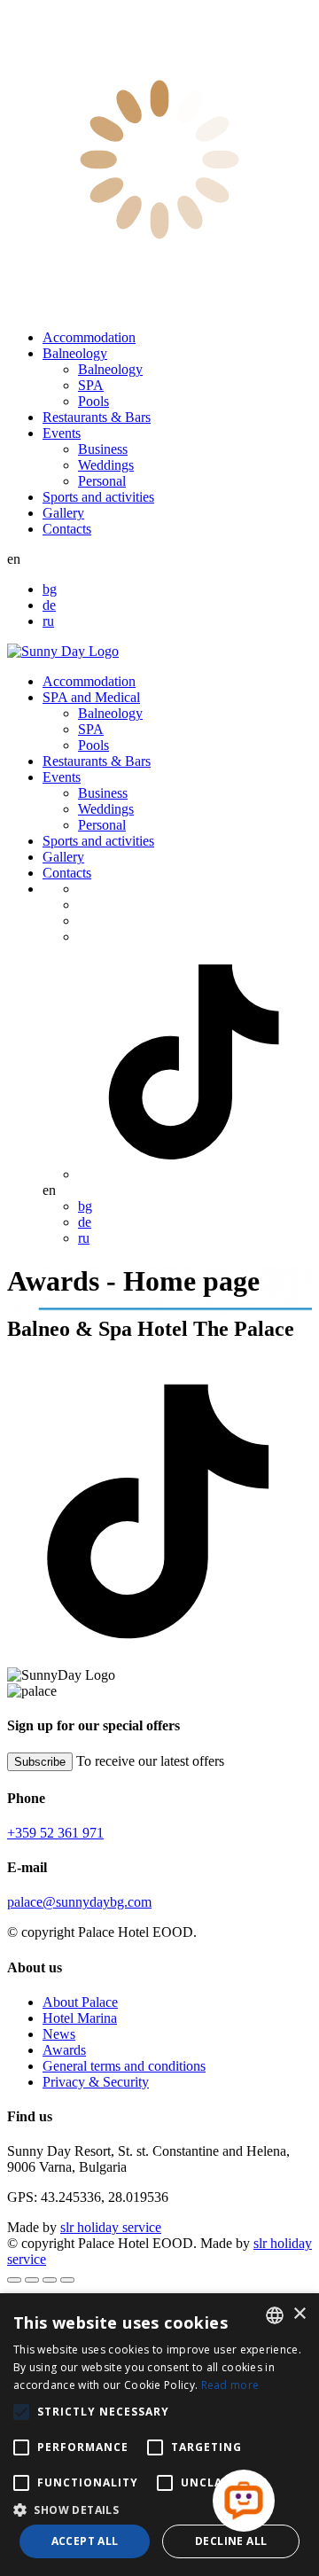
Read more (230, 2385)
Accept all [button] (85, 2541)
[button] (159, 2509)
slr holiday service (111, 2227)
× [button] (299, 2314)
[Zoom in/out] (67, 2280)
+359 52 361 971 (55, 1833)
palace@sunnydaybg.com (79, 1902)
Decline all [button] (231, 2541)
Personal (102, 481)
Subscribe (40, 1762)
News (59, 2034)
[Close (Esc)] (14, 2280)
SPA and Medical (91, 697)
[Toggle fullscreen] (50, 2280)
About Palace (80, 2002)
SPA (91, 385)
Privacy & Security (96, 2082)
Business (103, 449)
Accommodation (89, 337)
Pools (93, 401)
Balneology (75, 353)
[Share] (32, 2280)
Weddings (106, 465)
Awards (64, 2050)
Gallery (63, 513)
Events (62, 433)
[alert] (159, 2435)
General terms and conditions (124, 2066)
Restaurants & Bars (97, 417)
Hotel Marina (80, 2018)
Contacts (67, 529)
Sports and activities (98, 497)
